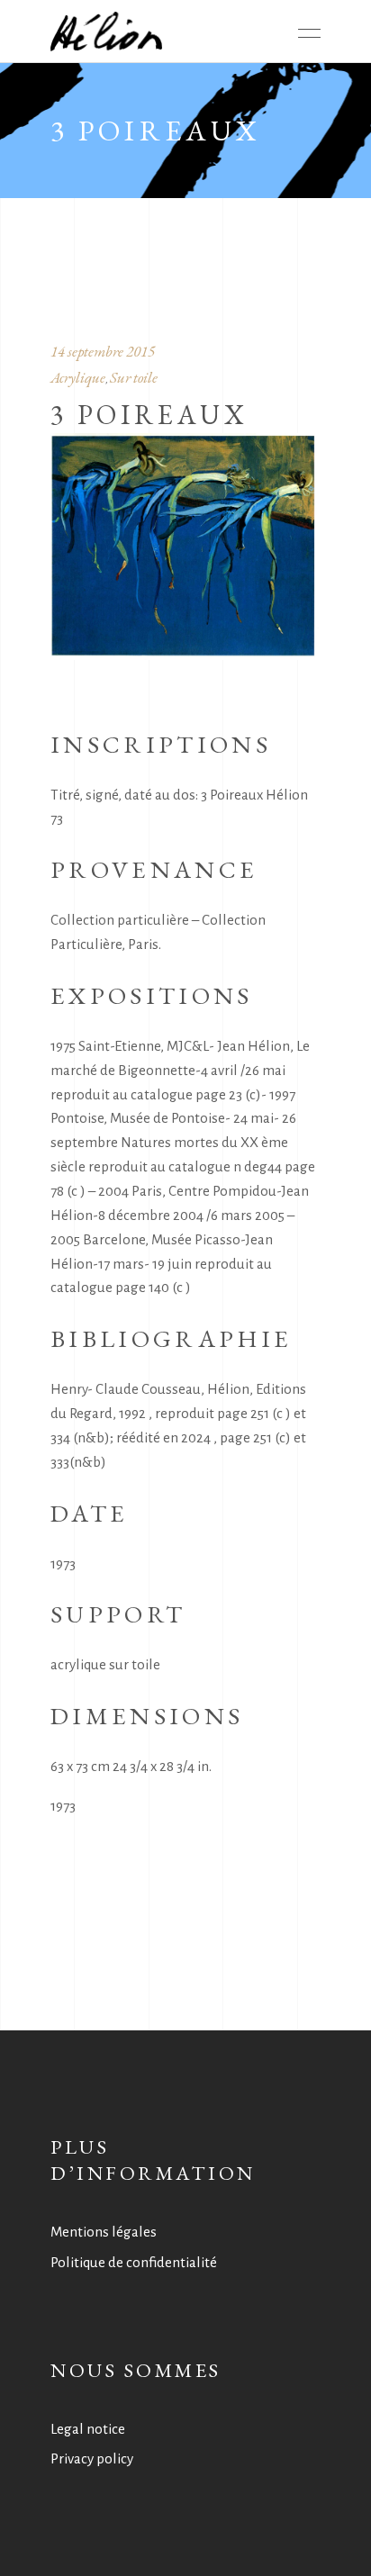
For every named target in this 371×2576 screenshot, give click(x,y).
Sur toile (134, 377)
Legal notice (88, 2429)
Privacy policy (92, 2458)
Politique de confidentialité (134, 2262)
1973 (63, 1806)
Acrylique (78, 377)
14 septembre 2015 (103, 351)
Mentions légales (104, 2232)
